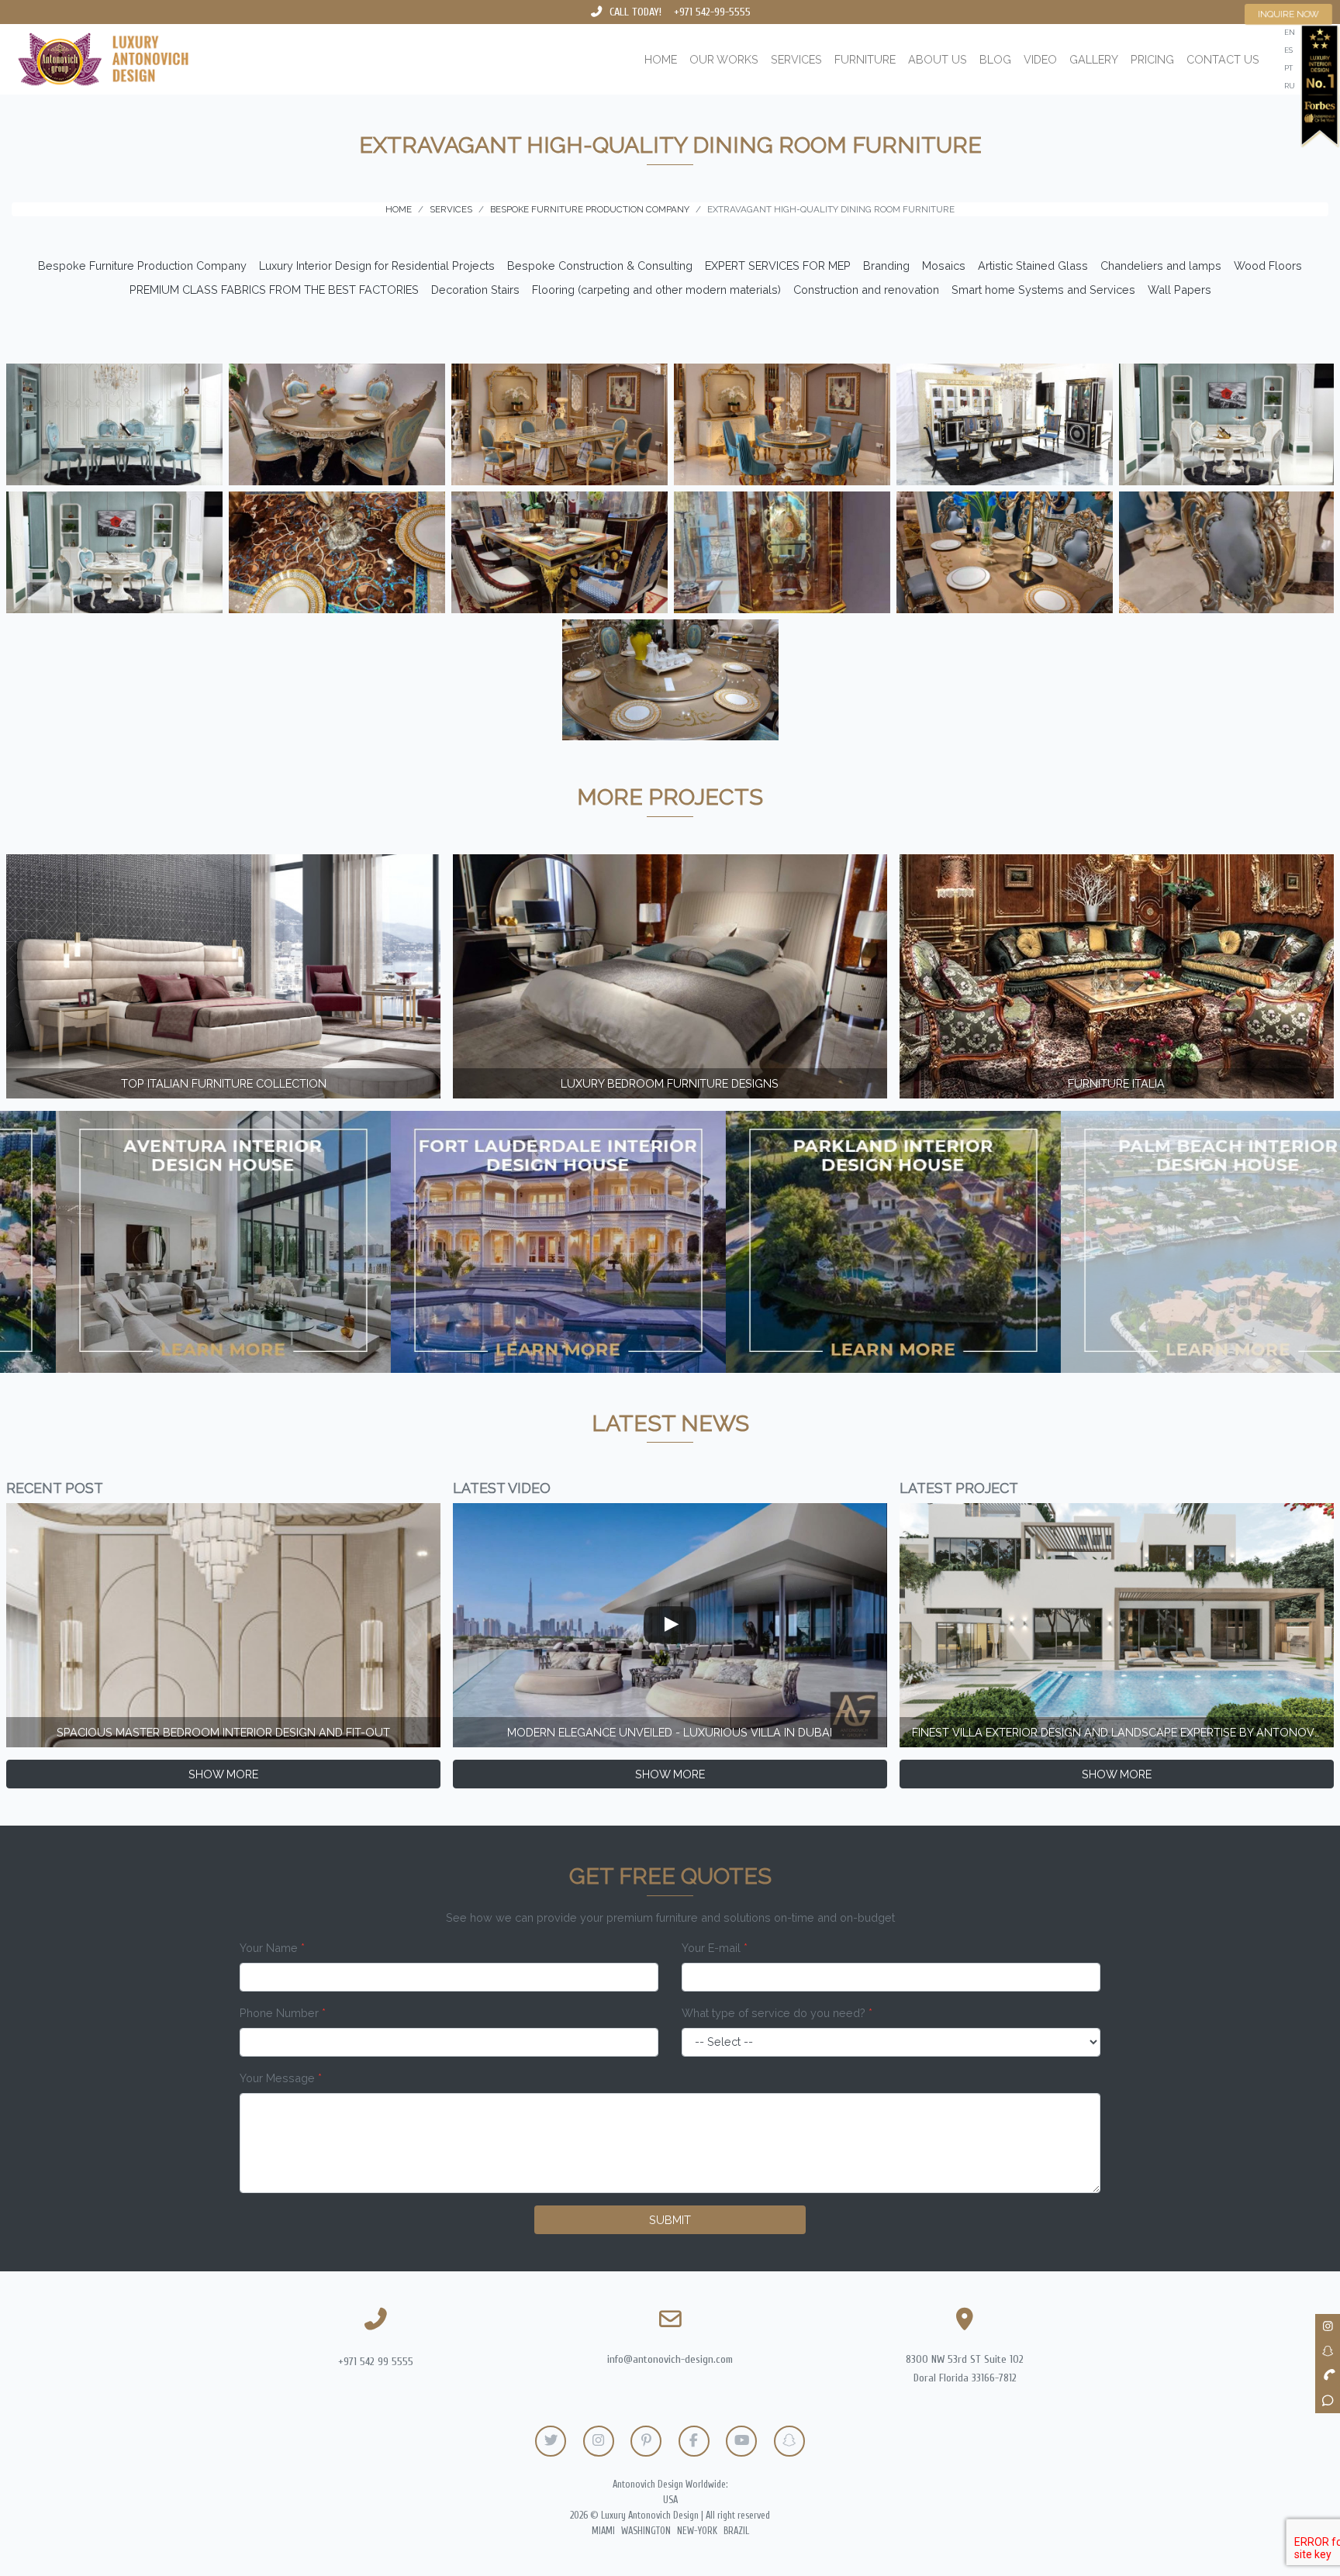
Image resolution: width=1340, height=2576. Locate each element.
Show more (223, 1774)
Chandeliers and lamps (1161, 266)
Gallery (1094, 59)
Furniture (865, 59)
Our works (724, 59)
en (1290, 32)
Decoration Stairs (475, 290)
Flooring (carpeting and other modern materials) (656, 290)
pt (1288, 68)
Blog (995, 59)
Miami (603, 2531)
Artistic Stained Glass (1033, 266)
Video (1040, 59)
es (1288, 50)
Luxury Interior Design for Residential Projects (377, 266)
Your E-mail (715, 1948)
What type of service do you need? (777, 2013)
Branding (886, 266)
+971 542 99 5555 (376, 2362)
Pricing (1152, 59)
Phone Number (283, 2013)
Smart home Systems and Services (1043, 290)
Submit (670, 2220)
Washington (646, 2531)
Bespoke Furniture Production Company (142, 266)
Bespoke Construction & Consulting (600, 266)
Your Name (272, 1948)
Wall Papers (1179, 290)
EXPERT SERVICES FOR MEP (778, 266)
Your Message (281, 2078)
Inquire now (1289, 14)
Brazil (736, 2531)
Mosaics (944, 266)
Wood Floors (1268, 266)
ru (1290, 86)
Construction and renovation (866, 290)
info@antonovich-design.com (670, 2359)
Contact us (1223, 59)
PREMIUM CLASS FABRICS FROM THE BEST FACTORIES (274, 290)
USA (670, 2500)
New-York (697, 2531)
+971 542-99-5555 (712, 12)
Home (661, 59)
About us (938, 59)
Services (796, 59)
